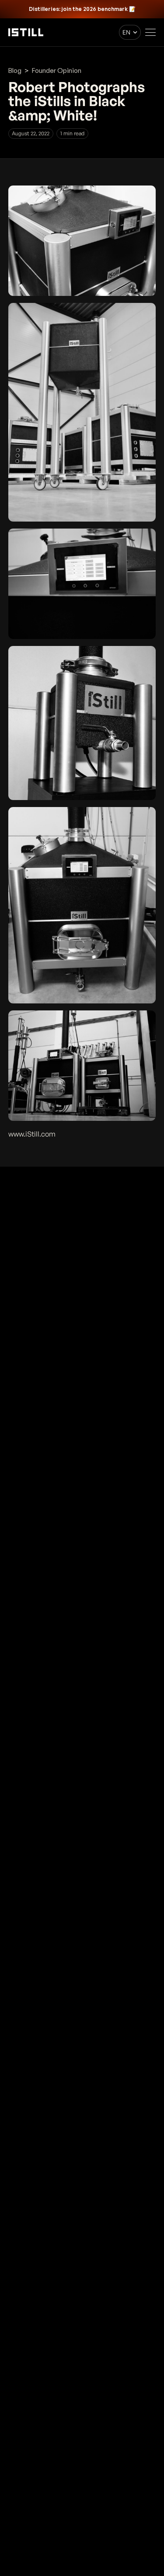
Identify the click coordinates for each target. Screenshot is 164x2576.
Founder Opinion (57, 70)
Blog (15, 70)
